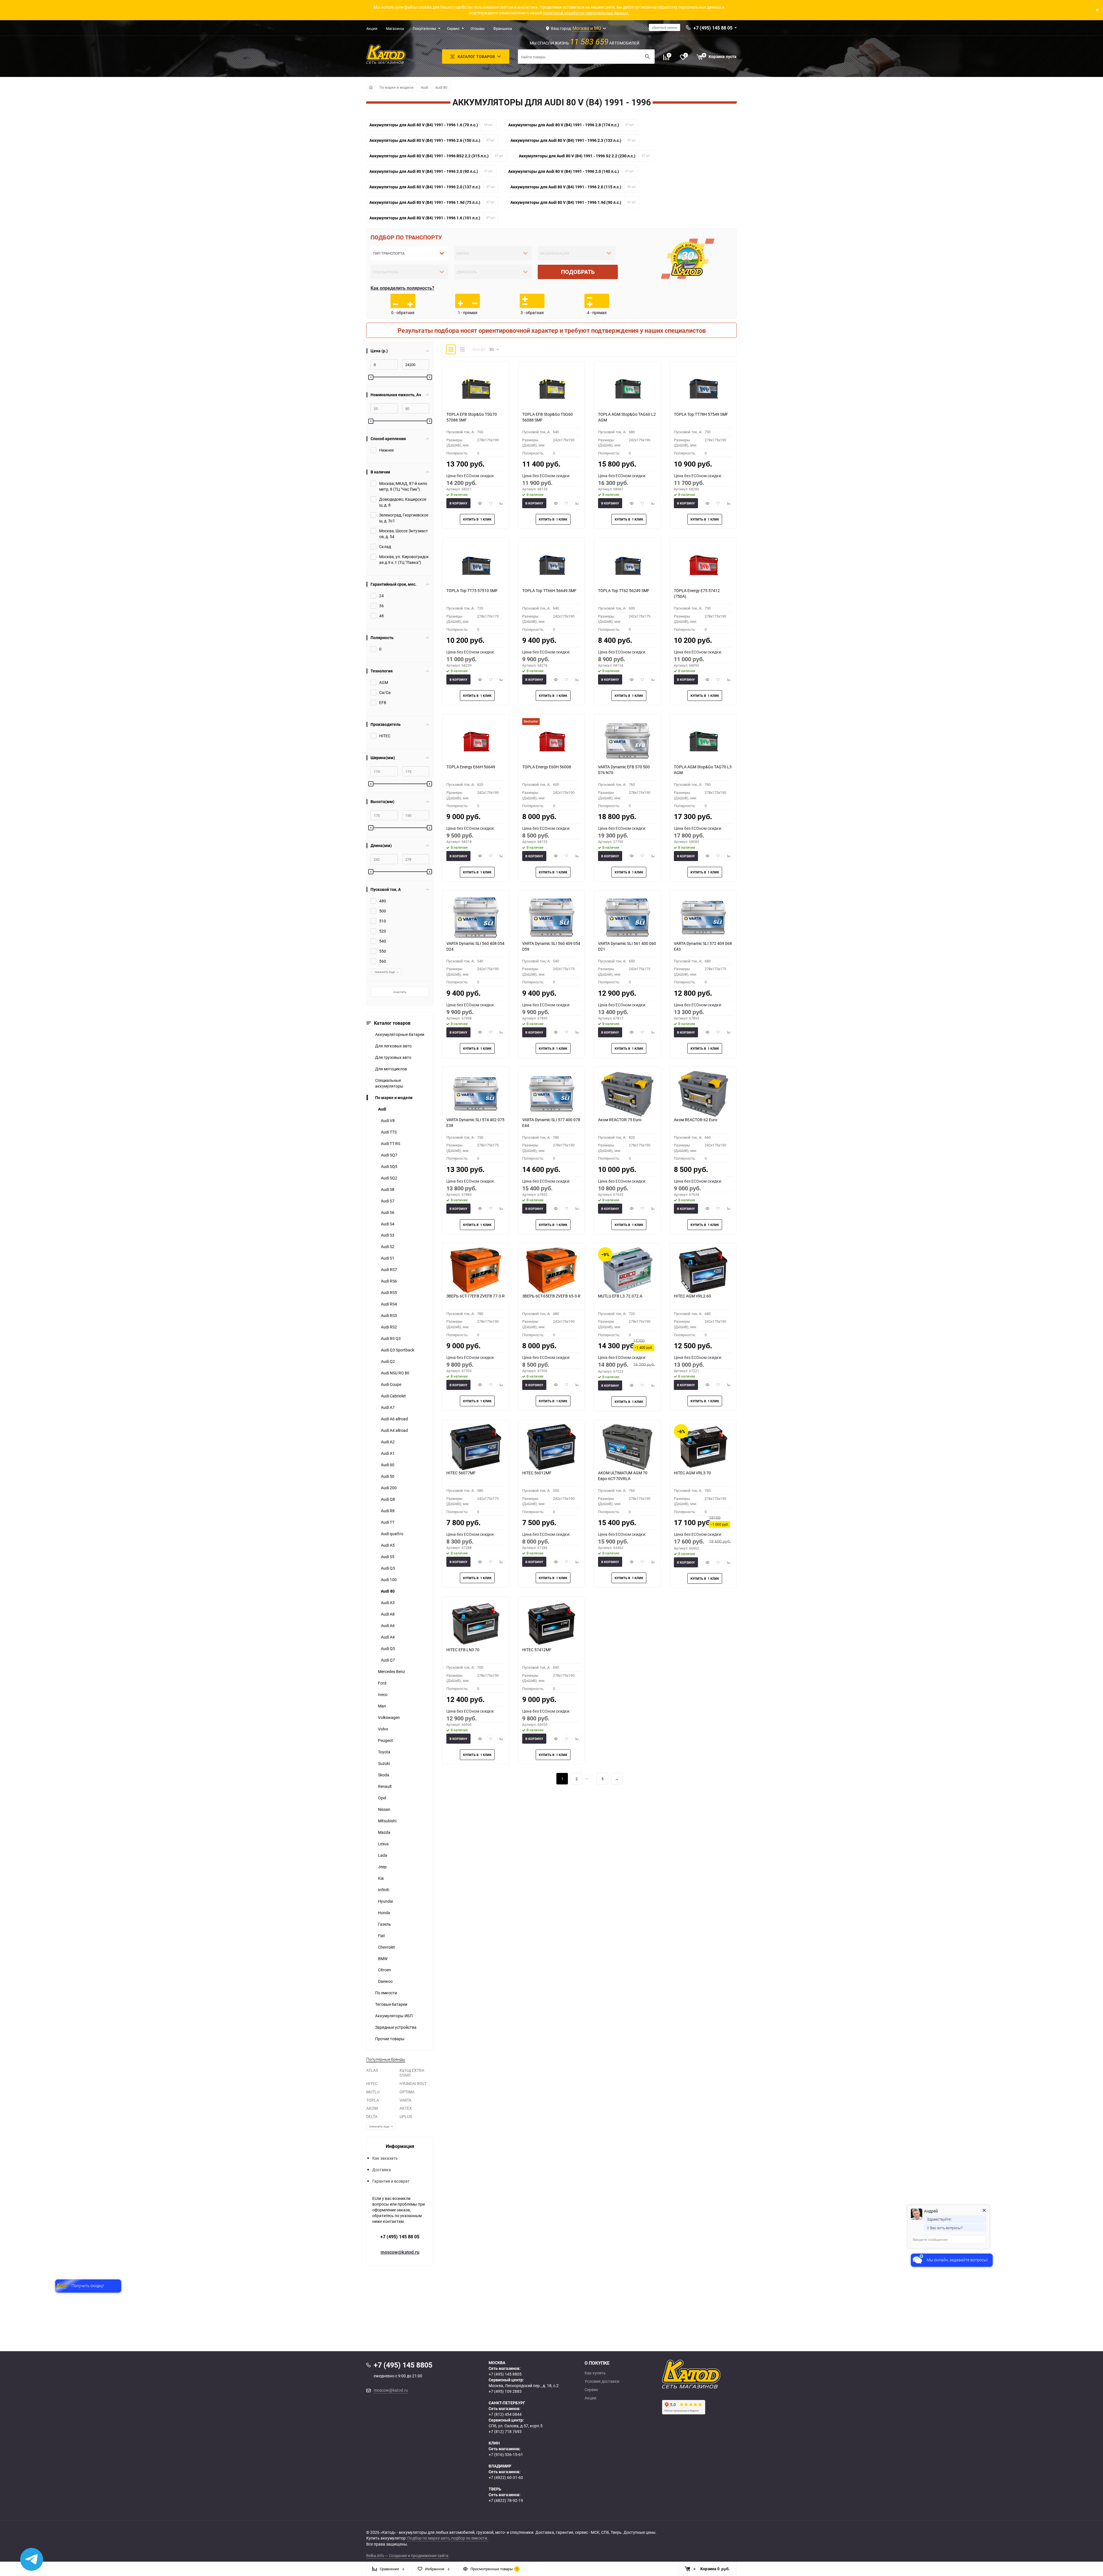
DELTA (372, 2116)
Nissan (384, 1809)
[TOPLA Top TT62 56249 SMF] (627, 565)
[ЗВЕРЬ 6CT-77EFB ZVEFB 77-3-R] (476, 1270)
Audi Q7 (388, 1660)
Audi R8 (388, 1511)
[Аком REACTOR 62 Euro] (703, 1094)
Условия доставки (602, 2381)
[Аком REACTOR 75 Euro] (627, 1094)
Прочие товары (390, 2039)
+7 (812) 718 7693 (505, 2431)
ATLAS (372, 2070)
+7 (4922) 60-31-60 (506, 2477)
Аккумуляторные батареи (400, 1034)
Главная (371, 87)
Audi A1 (388, 1453)
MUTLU (373, 2092)
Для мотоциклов (391, 1069)
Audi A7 (388, 1407)
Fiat (381, 1936)
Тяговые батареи (391, 2004)
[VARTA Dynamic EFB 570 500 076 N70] (627, 741)
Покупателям (424, 28)
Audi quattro (392, 1534)
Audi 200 (389, 1488)
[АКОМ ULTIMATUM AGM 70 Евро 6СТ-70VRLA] (627, 1447)
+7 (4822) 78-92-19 (506, 2500)
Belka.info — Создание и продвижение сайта (407, 2555)
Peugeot (385, 1740)
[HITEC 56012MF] (551, 1447)
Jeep (382, 1867)
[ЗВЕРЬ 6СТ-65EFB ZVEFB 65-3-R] (551, 1270)
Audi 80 (441, 87)
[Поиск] (647, 57)
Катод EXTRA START (412, 2073)
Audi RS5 (389, 1292)
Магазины (395, 28)
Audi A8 (388, 1614)
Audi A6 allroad (394, 1419)
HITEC (372, 2083)
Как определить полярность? (402, 288)
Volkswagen (389, 1717)
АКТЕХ (406, 2108)
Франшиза (503, 28)
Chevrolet (386, 1947)
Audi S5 (388, 1557)
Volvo (383, 1729)
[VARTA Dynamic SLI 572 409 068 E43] (703, 918)
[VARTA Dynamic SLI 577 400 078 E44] (551, 1094)
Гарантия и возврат (391, 2181)
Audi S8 (388, 1189)
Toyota (384, 1752)
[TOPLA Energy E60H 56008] (551, 741)
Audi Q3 (388, 1568)
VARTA (405, 2100)
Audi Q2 (388, 1361)
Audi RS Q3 (391, 1338)
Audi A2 (388, 1442)
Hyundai (385, 1901)
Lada (383, 1855)
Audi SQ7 (389, 1155)
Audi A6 (388, 1626)
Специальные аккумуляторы (389, 1083)
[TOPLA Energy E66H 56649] (476, 741)
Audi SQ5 (389, 1166)
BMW (383, 1959)
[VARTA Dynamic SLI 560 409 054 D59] (551, 918)
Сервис (453, 28)
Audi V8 (388, 1120)
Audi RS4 (389, 1304)
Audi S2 (388, 1247)
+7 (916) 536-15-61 (506, 2454)
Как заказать (385, 2158)
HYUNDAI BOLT (413, 2083)
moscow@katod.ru (400, 2252)
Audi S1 (388, 1258)
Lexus (383, 1844)
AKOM (372, 2108)
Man (382, 1706)
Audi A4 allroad (394, 1430)
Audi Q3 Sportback (398, 1350)
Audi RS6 (389, 1281)
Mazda (384, 1832)
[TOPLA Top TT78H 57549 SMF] (703, 388)
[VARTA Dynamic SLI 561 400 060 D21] (627, 918)
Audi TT (388, 1522)
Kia (381, 1878)
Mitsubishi (387, 1821)
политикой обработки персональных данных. (586, 13)
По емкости (386, 1993)
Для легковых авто (393, 1046)
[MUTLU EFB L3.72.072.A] (627, 1270)
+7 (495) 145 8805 (505, 2374)
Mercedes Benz (392, 1671)
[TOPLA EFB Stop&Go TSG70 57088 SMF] (476, 388)
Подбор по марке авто (428, 2538)
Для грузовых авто (393, 1057)
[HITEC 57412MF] (551, 1624)
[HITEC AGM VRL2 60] (703, 1270)
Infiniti (384, 1890)
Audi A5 (388, 1545)
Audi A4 (388, 1637)
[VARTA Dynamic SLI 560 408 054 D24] (476, 918)
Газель (384, 1924)
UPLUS (406, 2116)
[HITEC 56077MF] (476, 1447)
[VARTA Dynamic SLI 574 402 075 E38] (476, 1094)
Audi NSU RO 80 (395, 1373)
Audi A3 (388, 1603)
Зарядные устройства (396, 2027)
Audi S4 (388, 1224)
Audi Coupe (391, 1384)
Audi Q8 (388, 1499)
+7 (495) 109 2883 (505, 2391)
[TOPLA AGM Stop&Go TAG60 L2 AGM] (627, 388)
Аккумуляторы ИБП (394, 2016)
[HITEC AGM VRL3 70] (703, 1447)
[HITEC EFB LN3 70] (476, 1624)
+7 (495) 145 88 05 (400, 2237)
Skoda (384, 1775)
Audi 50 (388, 1476)
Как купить (595, 2373)
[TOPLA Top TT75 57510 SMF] (476, 565)
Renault (385, 1786)
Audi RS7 (389, 1269)
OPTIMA (407, 2092)
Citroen (384, 1970)
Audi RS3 (389, 1315)
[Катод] (712, 2374)
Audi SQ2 (389, 1178)
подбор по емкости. (470, 2538)
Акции (372, 28)
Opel (382, 1798)
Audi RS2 (389, 1327)
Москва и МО (587, 28)
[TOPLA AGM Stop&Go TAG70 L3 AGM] (703, 741)
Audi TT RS (391, 1143)
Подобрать (578, 272)
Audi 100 (389, 1580)
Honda (384, 1913)
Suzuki (384, 1763)
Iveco (383, 1694)
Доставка (382, 2170)
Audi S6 (388, 1212)
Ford (382, 1683)
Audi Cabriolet (393, 1396)
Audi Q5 (388, 1648)
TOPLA (373, 2100)
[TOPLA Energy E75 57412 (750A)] (703, 565)
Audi (424, 87)
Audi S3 (388, 1235)
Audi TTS (389, 1132)
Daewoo (385, 1981)
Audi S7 (388, 1201)
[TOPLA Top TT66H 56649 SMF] (551, 565)
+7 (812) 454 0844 (505, 2414)
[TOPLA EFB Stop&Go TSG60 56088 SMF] (551, 388)
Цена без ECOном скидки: (470, 476)
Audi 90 (388, 1465)
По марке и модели (397, 87)
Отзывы (478, 28)
